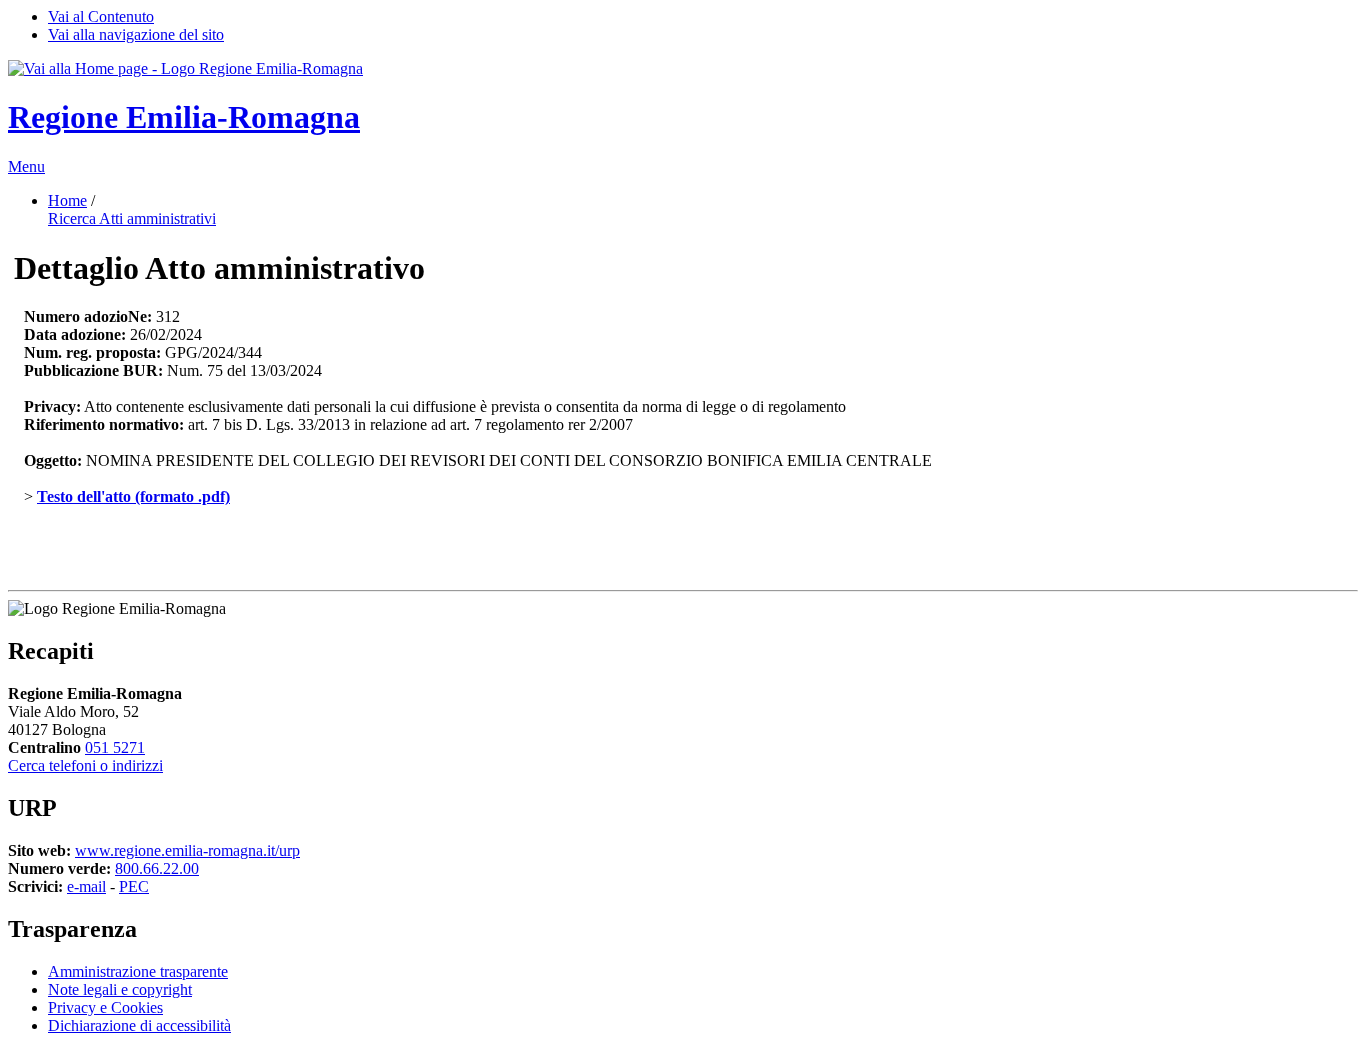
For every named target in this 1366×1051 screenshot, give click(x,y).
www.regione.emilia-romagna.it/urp (187, 850)
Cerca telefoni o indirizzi (85, 765)
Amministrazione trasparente (138, 971)
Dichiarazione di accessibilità (139, 1025)
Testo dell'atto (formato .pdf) (133, 496)
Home (67, 200)
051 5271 (115, 747)
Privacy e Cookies (105, 1007)
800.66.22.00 (157, 868)
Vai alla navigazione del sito (136, 34)
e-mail (86, 886)
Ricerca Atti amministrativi (132, 218)
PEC (134, 886)
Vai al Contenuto (101, 16)
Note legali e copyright (120, 989)
